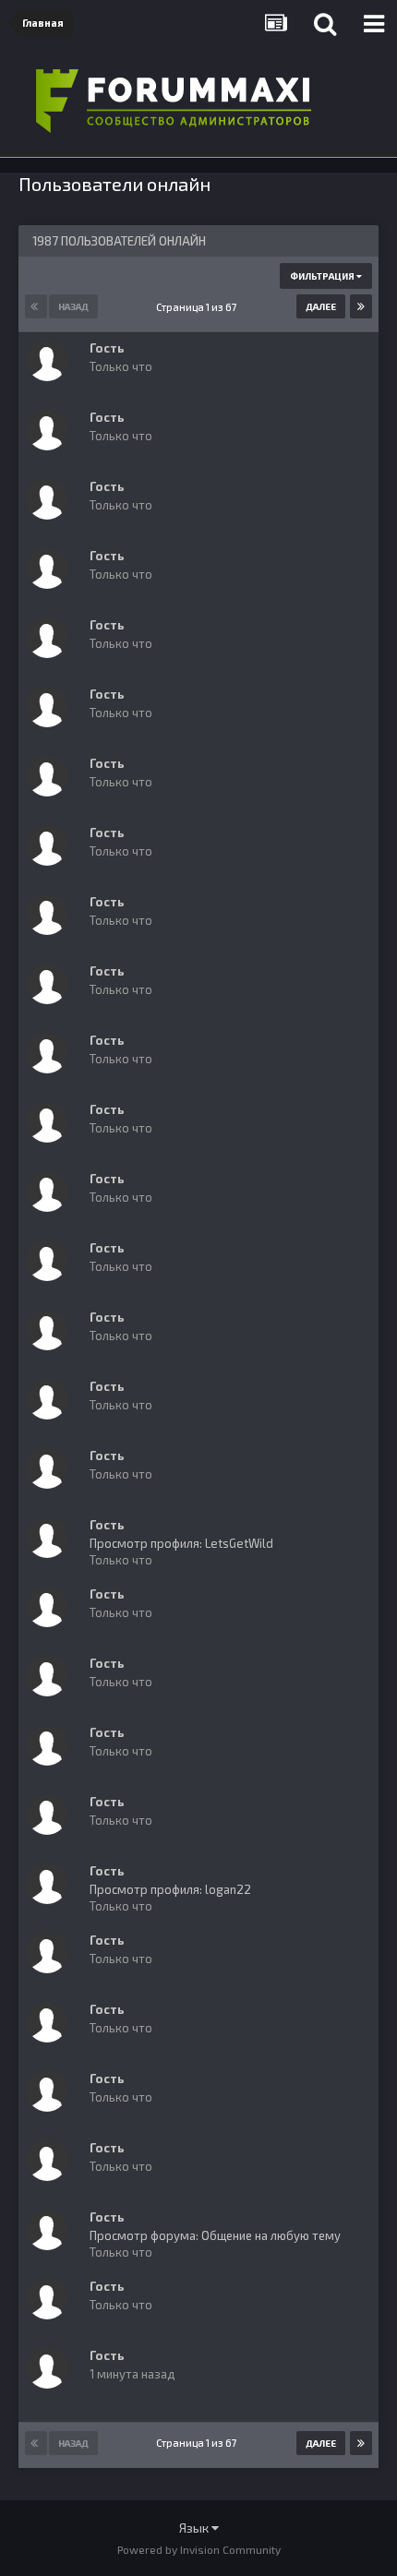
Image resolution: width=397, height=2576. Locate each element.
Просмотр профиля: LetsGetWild (181, 1543)
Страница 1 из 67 (198, 307)
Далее (321, 306)
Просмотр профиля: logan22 (170, 1889)
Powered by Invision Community (199, 2549)
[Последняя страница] (361, 306)
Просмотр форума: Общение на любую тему (215, 2235)
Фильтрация (323, 276)
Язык (195, 2528)
